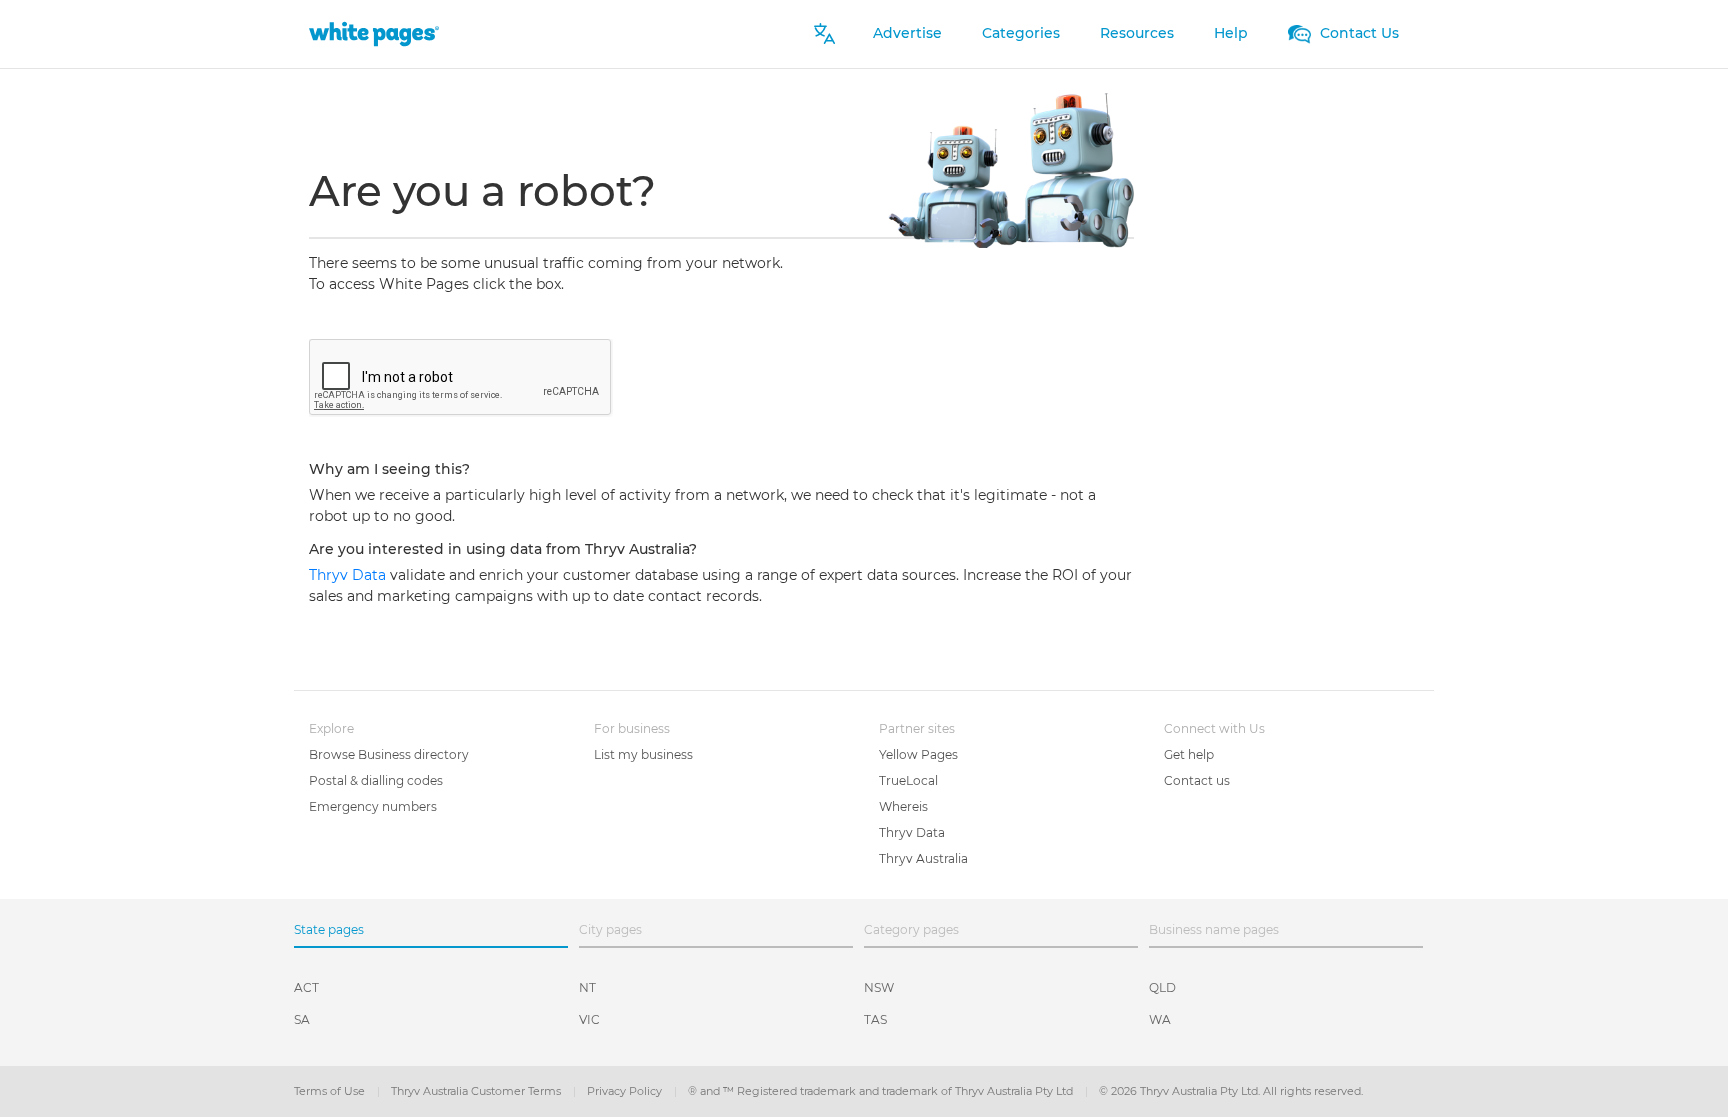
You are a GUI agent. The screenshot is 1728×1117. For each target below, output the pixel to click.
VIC (589, 1019)
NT (587, 987)
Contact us (1197, 780)
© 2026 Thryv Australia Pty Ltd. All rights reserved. (1231, 1091)
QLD (1162, 987)
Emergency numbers (373, 806)
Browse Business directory (389, 754)
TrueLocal (908, 780)
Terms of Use (331, 1091)
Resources (1137, 33)
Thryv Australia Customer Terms (477, 1091)
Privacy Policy (626, 1091)
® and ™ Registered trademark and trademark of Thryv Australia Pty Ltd (882, 1091)
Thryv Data (349, 575)
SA (302, 1019)
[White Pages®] (374, 33)
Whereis (903, 806)
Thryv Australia (923, 858)
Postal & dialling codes (376, 780)
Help (1231, 33)
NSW (879, 987)
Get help (1189, 754)
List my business (643, 754)
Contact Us (1357, 33)
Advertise (907, 33)
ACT (306, 987)
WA (1160, 1019)
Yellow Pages (918, 754)
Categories (1021, 33)
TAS (875, 1019)
